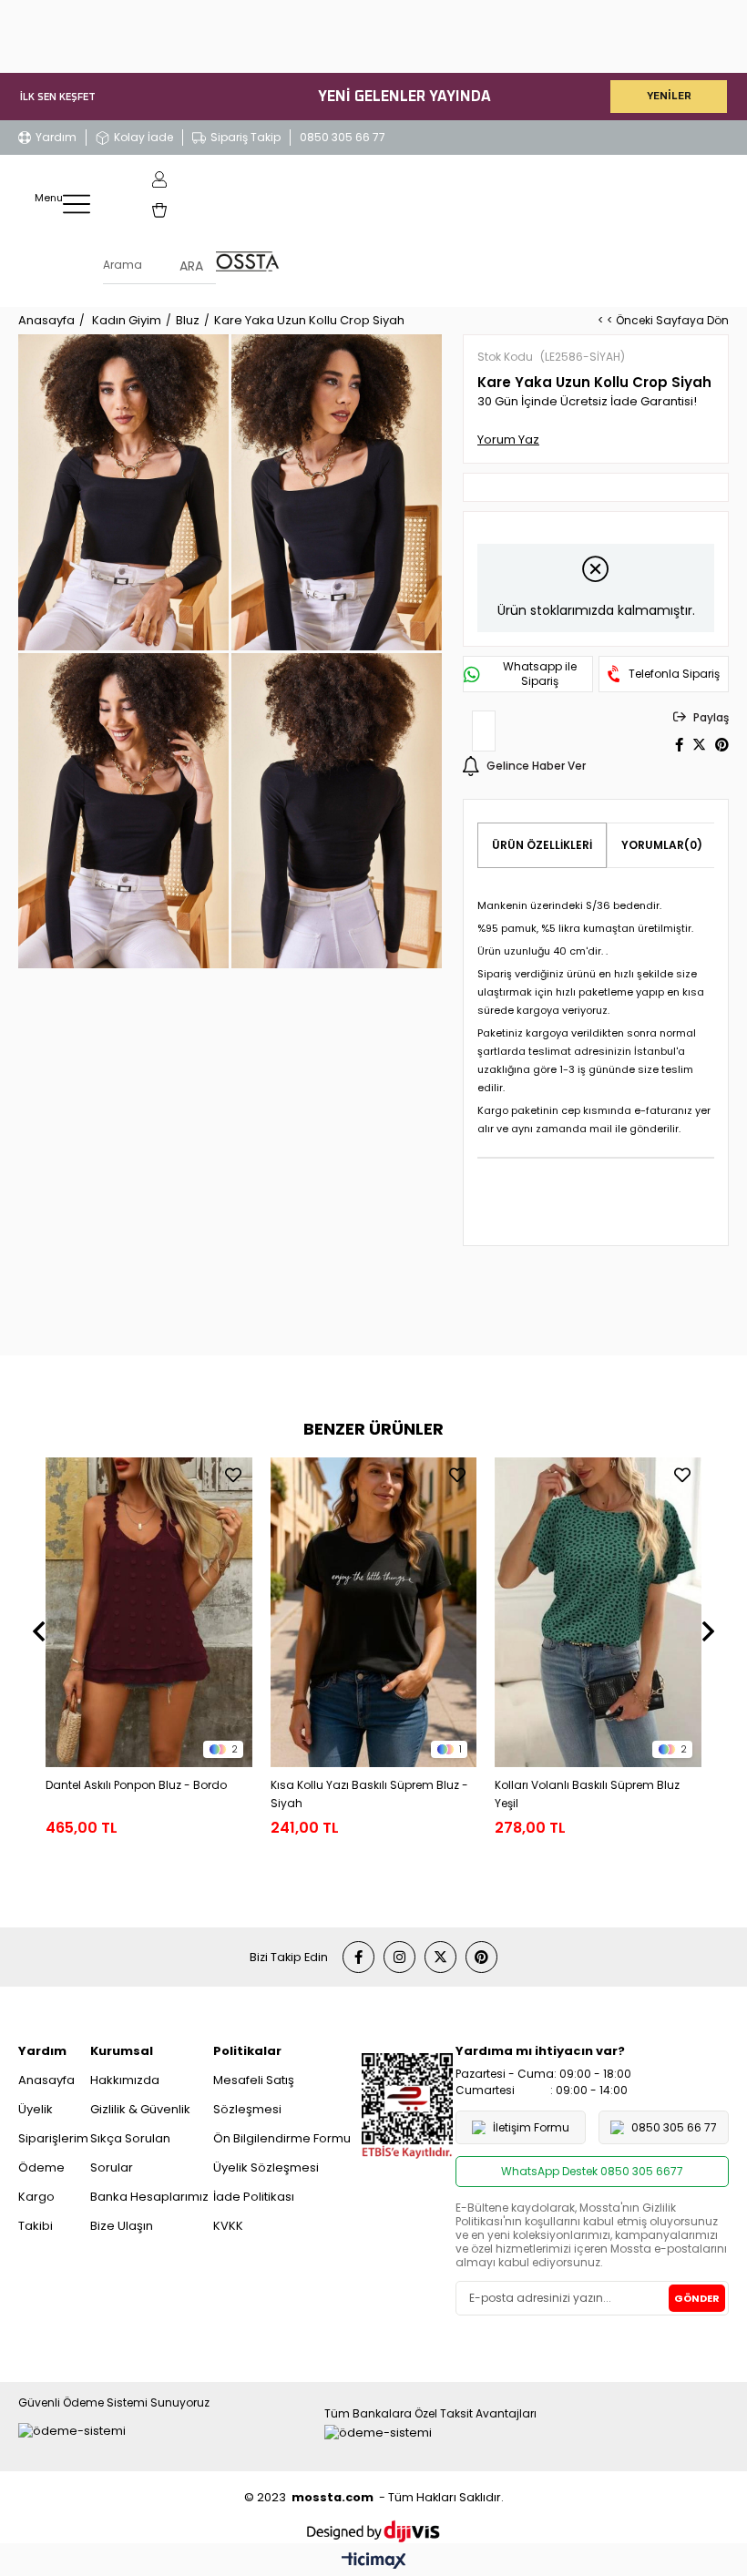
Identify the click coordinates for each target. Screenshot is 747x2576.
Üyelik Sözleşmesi (266, 2167)
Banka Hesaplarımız (149, 2197)
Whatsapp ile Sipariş (540, 674)
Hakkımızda (125, 2080)
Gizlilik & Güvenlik (140, 2109)
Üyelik (36, 2109)
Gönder (697, 2298)
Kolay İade (143, 137)
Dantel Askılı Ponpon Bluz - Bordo (136, 1785)
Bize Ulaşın (122, 2226)
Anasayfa (46, 2080)
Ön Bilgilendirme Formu (282, 2138)
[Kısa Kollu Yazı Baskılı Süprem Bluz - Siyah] (374, 1612)
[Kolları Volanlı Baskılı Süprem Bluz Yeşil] (598, 1612)
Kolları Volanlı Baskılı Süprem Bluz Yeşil (587, 1794)
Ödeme (41, 2167)
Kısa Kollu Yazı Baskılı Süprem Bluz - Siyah (369, 1794)
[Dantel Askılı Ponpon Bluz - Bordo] (149, 1612)
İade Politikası (254, 2197)
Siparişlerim (53, 2138)
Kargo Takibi (36, 2211)
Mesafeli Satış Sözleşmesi (254, 2095)
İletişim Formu (531, 2127)
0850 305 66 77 (343, 137)
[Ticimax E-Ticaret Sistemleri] (374, 2562)
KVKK (228, 2226)
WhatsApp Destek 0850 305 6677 (592, 2171)
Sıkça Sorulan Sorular (130, 2153)
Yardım (56, 137)
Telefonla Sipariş (674, 674)
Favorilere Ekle (233, 1475)
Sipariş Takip (246, 137)
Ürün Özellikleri (542, 845)
